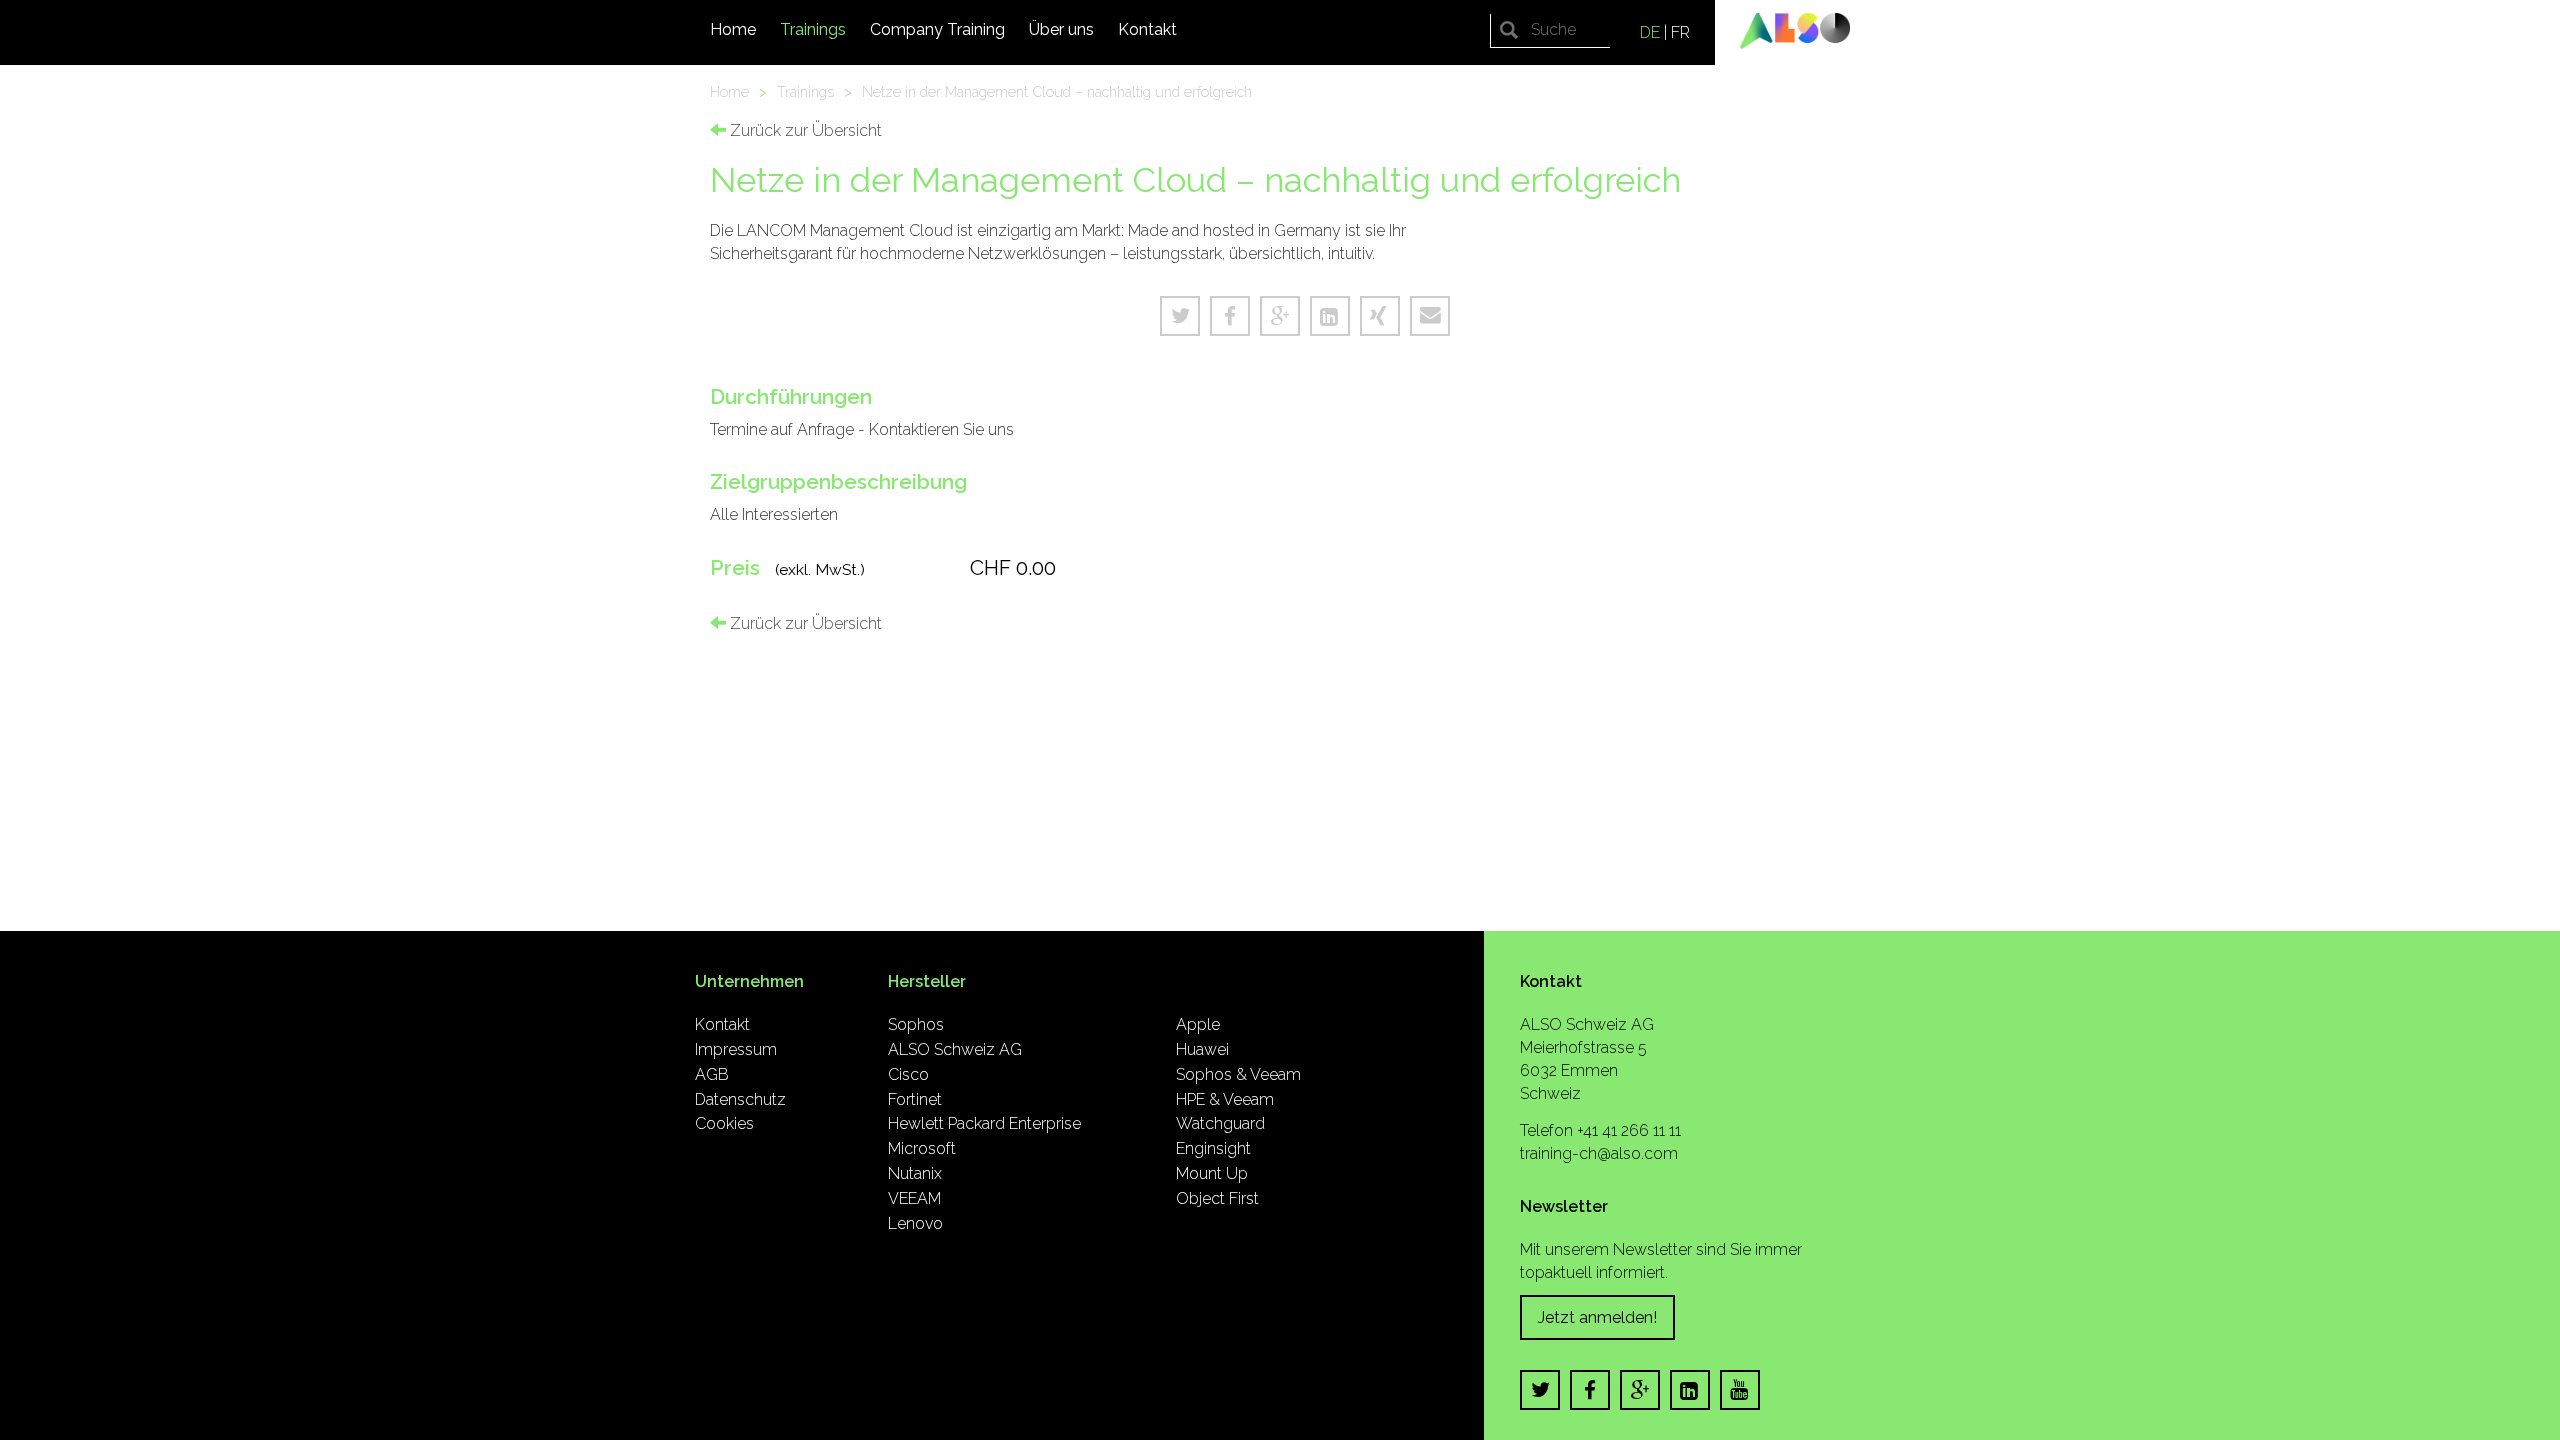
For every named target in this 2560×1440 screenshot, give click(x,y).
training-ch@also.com (1599, 1153)
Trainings (813, 29)
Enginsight (1213, 1148)
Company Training (937, 29)
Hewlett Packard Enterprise (984, 1123)
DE (1650, 32)
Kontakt (1147, 29)
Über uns (1061, 29)
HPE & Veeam (1225, 1099)
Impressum (736, 1049)
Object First (1217, 1198)
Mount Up (1212, 1173)
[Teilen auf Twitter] (1180, 316)
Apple (1198, 1024)
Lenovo (915, 1223)
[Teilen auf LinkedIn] (1330, 316)
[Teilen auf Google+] (1280, 316)
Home (733, 29)
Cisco (908, 1074)
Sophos (916, 1024)
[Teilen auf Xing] (1380, 316)
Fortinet (915, 1099)
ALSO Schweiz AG (955, 1049)
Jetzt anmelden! (1597, 1317)
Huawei (1202, 1049)
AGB (712, 1074)
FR (1680, 32)
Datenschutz (740, 1099)
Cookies (724, 1123)
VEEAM (914, 1198)
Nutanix (915, 1173)
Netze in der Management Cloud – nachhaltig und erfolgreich (1057, 91)
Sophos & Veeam (1238, 1074)
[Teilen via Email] (1430, 316)
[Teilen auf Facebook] (1230, 316)
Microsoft (922, 1148)
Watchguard (1220, 1123)
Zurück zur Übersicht (804, 130)
